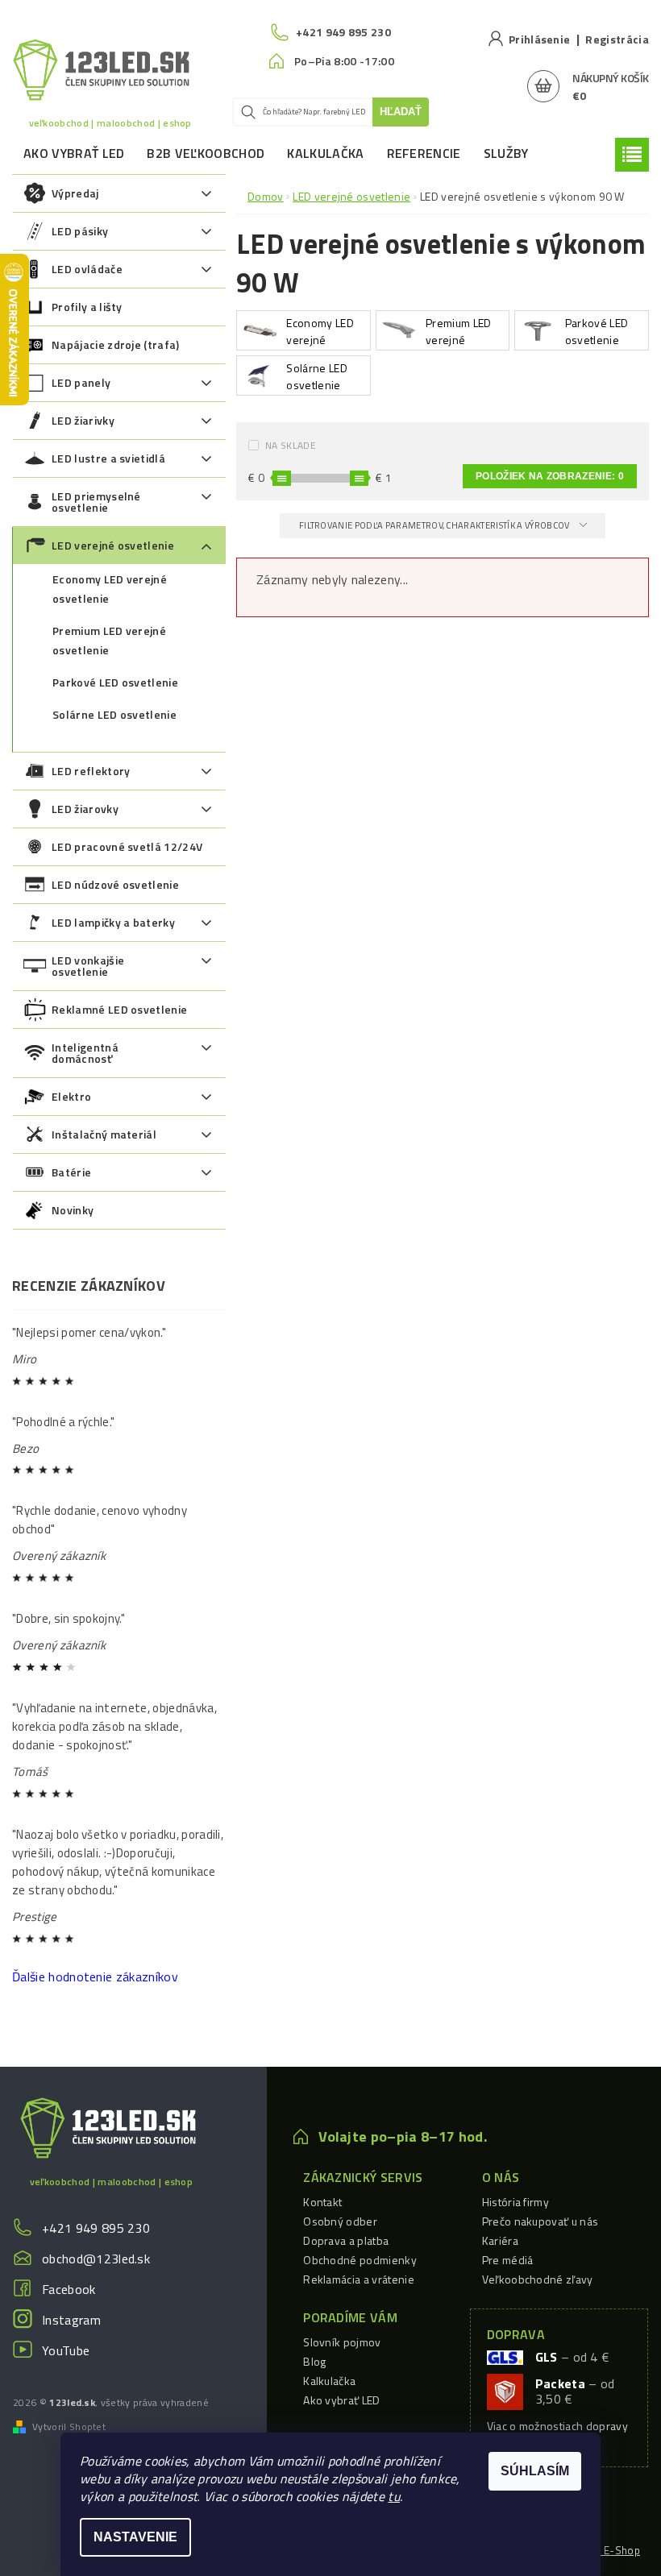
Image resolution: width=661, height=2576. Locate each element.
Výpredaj (75, 193)
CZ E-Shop (614, 2550)
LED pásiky (80, 231)
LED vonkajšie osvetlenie (88, 966)
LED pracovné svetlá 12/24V (127, 846)
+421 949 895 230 (96, 2228)
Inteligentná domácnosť (85, 1053)
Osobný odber (340, 2221)
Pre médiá (508, 2260)
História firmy (515, 2202)
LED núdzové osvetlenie (115, 884)
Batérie (71, 1172)
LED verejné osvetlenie (113, 545)
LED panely (81, 382)
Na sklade (291, 445)
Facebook (69, 2289)
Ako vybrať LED (74, 153)
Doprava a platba (346, 2240)
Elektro (71, 1096)
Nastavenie (135, 2537)
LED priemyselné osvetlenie (96, 502)
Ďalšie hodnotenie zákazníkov (95, 1977)
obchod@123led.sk (96, 2259)
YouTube (66, 2350)
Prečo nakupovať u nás (540, 2221)
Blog (314, 2361)
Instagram (71, 2320)
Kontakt (322, 2202)
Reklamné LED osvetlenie (119, 1009)
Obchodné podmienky (360, 2260)
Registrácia (617, 39)
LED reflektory (91, 771)
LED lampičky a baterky (113, 922)
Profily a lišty (87, 307)
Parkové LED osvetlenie (115, 682)
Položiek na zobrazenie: (550, 476)
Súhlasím (535, 2471)
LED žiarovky (85, 809)
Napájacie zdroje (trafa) (116, 344)
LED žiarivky (83, 420)
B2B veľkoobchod (206, 153)
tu (394, 2496)
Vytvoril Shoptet (69, 2427)
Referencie (424, 153)
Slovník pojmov (342, 2342)
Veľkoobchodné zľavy (538, 2279)
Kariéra (500, 2240)
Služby (506, 153)
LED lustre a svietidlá (108, 458)
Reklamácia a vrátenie (359, 2279)
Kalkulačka (325, 153)
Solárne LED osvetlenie (114, 714)
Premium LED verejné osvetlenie (109, 640)
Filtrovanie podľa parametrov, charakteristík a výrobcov (435, 525)
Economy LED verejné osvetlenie (110, 589)
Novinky (73, 1210)
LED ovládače (87, 269)
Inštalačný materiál (104, 1134)
